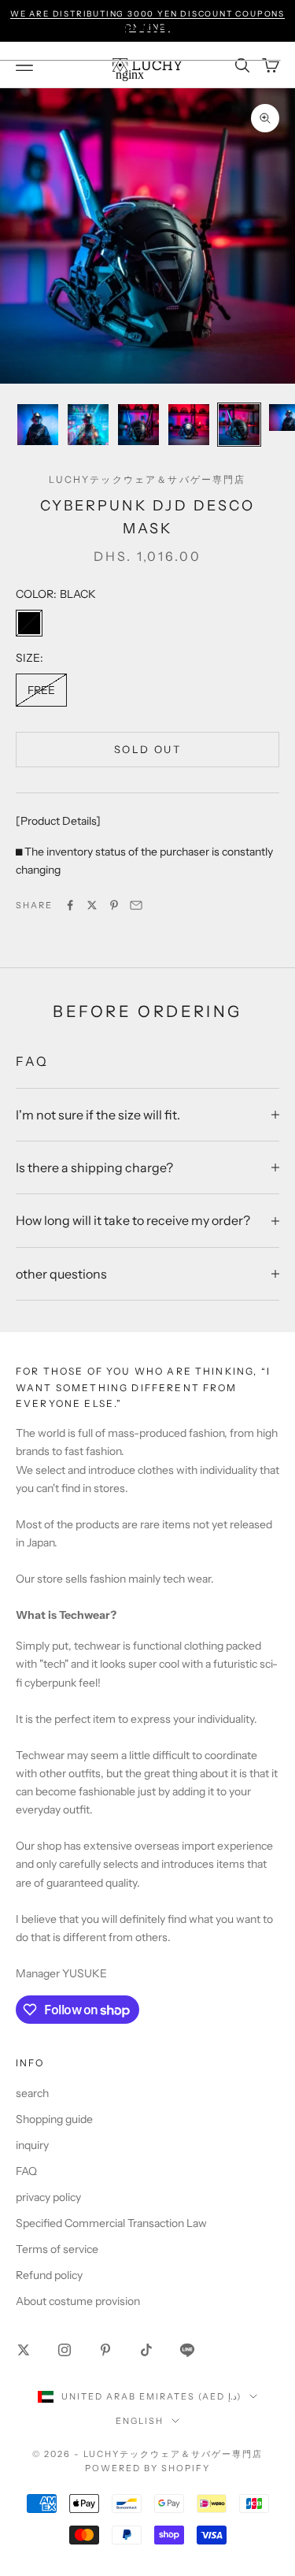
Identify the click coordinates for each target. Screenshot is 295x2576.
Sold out (147, 749)
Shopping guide (54, 2119)
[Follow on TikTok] (146, 2350)
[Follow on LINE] (187, 2350)
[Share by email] (136, 905)
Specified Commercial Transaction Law (111, 2223)
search (32, 2093)
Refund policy (49, 2275)
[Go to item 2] (88, 425)
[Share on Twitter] (92, 905)
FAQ (26, 2171)
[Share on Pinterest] (114, 905)
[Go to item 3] (138, 425)
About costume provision (78, 2301)
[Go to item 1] (38, 425)
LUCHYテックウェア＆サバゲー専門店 (147, 479)
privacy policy (48, 2197)
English (140, 2421)
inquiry (32, 2145)
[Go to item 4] (189, 425)
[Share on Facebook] (70, 905)
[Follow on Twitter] (24, 2350)
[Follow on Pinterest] (105, 2350)
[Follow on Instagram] (65, 2350)
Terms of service (57, 2249)
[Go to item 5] (239, 425)
